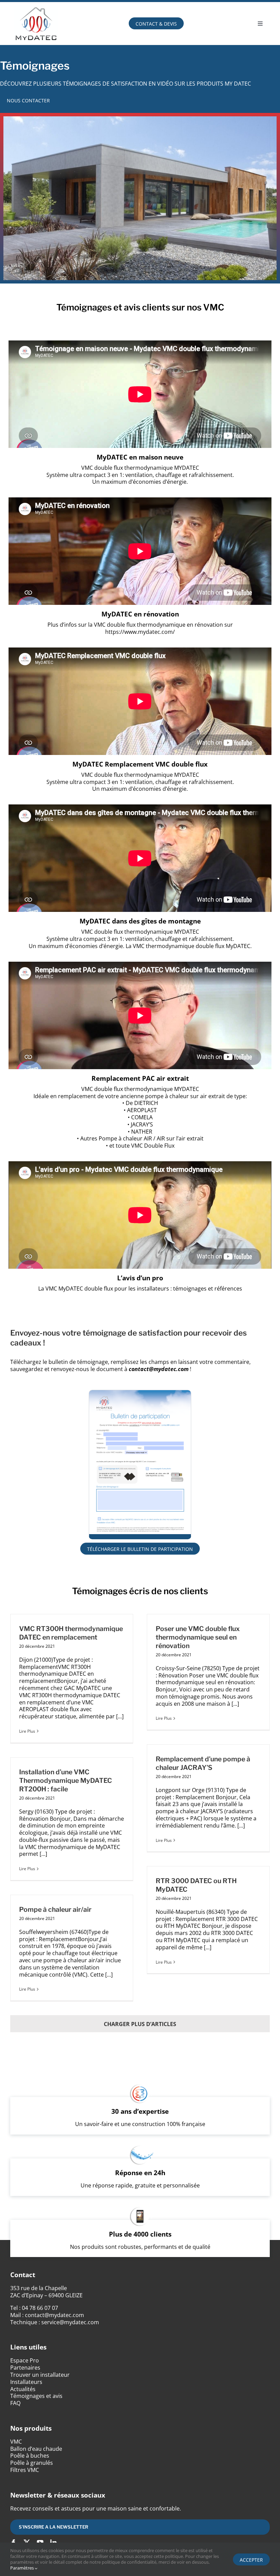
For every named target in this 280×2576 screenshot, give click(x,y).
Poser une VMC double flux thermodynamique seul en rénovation (198, 1637)
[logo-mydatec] (36, 5)
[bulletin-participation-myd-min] (140, 1393)
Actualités (23, 2389)
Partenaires (25, 2368)
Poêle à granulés (32, 2463)
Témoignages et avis (36, 2396)
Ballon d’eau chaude (36, 2449)
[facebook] (13, 2542)
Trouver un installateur (40, 2375)
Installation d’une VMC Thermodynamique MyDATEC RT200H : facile (66, 1780)
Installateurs (26, 2382)
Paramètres (23, 2568)
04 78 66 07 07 (40, 2308)
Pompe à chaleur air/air (55, 1909)
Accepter (251, 2560)
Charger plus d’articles (140, 2024)
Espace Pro (25, 2360)
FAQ (15, 2403)
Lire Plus (27, 1731)
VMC (16, 2442)
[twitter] (27, 2542)
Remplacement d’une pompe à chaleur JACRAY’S (203, 1763)
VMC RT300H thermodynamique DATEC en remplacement (71, 1633)
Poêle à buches (30, 2456)
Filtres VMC (25, 2470)
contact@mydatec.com (54, 2315)
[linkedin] (53, 2542)
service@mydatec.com (70, 2322)
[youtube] (40, 2542)
